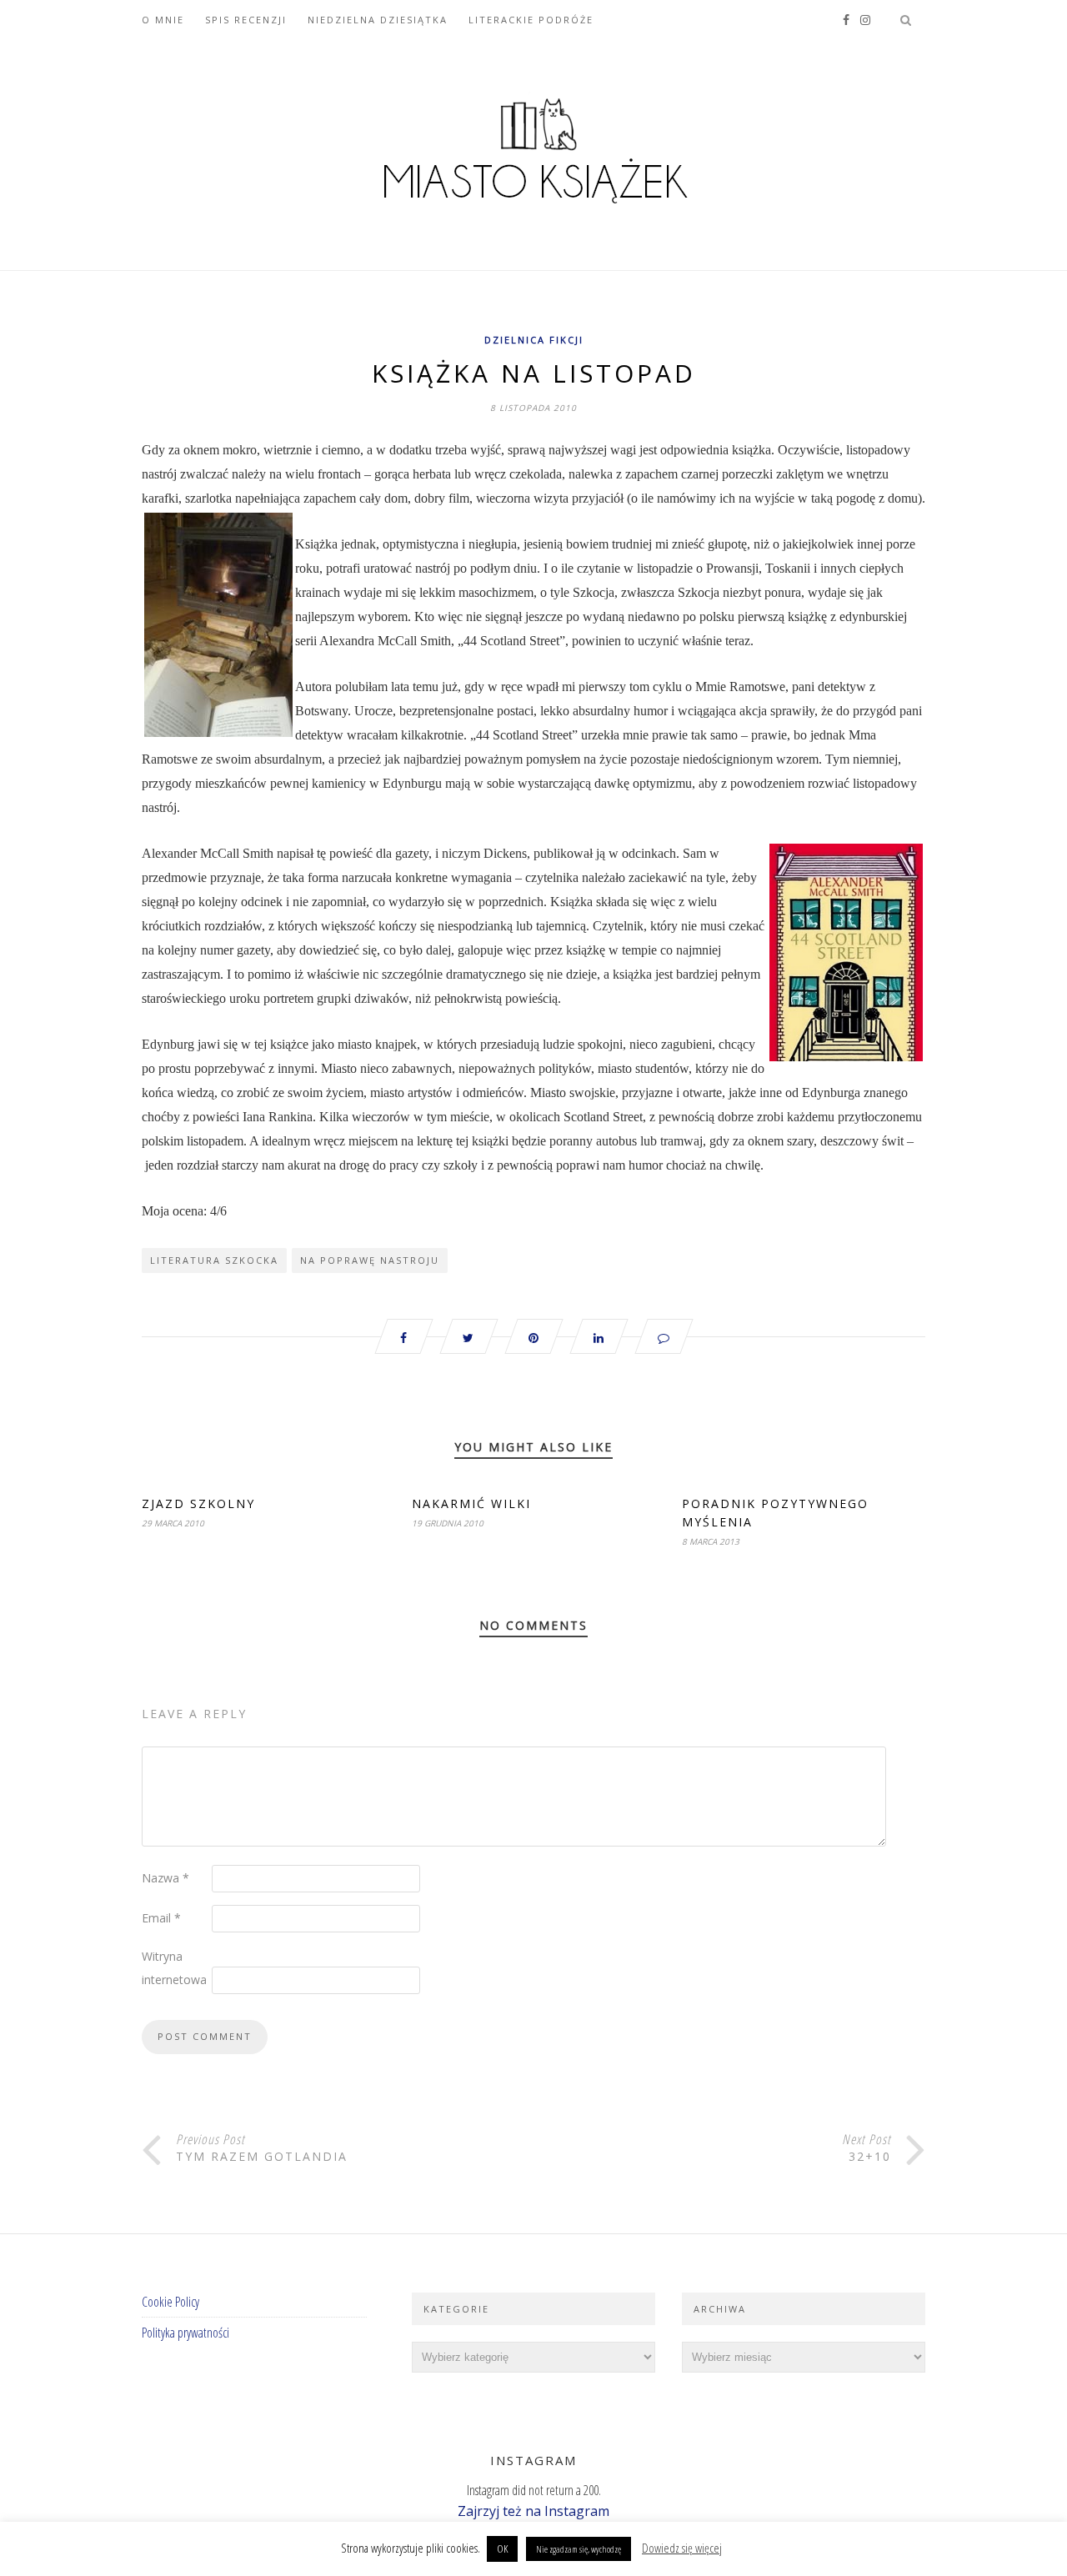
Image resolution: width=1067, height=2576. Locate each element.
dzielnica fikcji (534, 340)
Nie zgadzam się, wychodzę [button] (579, 2549)
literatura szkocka (214, 1260)
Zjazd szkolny (198, 1504)
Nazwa (165, 1878)
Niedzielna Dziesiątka (378, 20)
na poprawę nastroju (370, 1260)
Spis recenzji (246, 20)
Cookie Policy (170, 2302)
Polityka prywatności (185, 2333)
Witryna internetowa (174, 1968)
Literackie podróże (531, 20)
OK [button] (502, 2548)
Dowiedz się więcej (682, 2548)
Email (161, 1918)
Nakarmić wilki (471, 1504)
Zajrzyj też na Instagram (533, 2511)
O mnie (163, 20)
